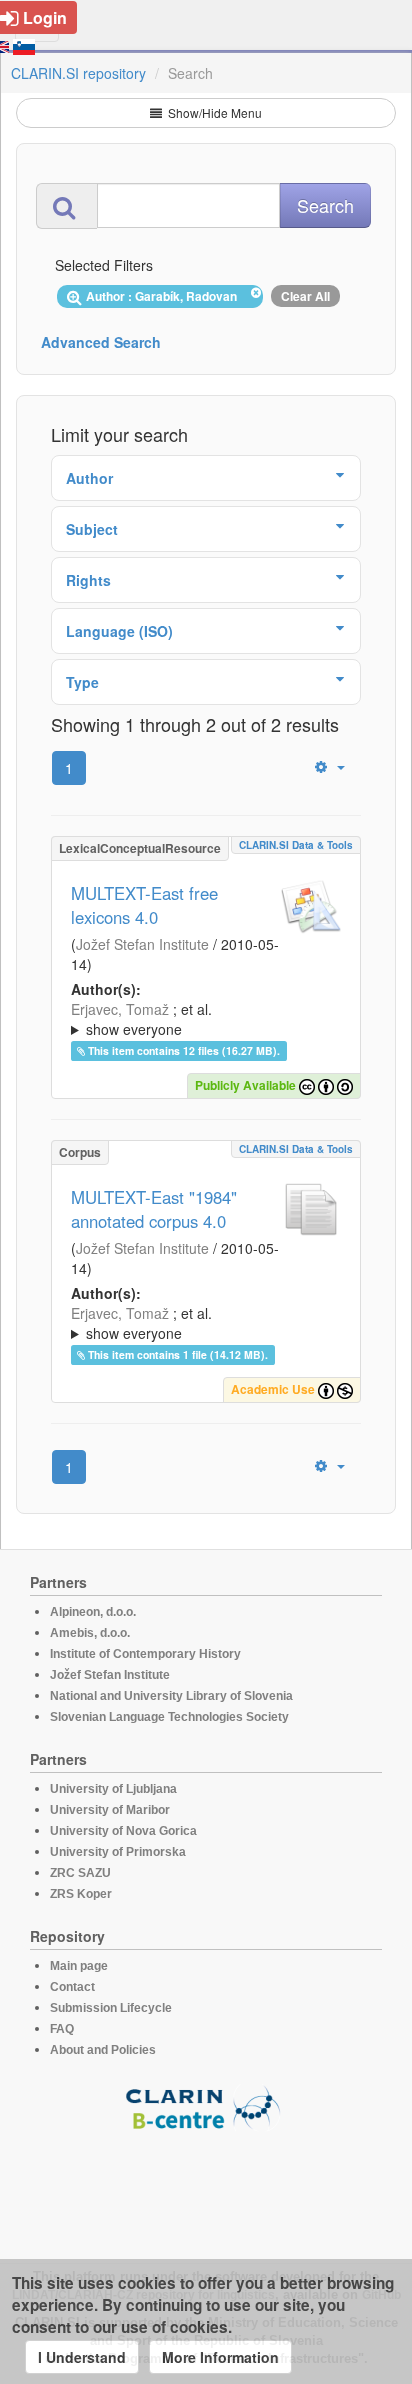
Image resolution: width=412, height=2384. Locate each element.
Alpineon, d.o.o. (93, 1612)
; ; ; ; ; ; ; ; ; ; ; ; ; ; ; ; (199, 1323)
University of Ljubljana (113, 1789)
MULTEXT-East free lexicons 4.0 (144, 905)
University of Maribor (110, 1810)
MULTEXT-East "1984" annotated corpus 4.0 (154, 1209)
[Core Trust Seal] (206, 2188)
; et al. (141, 1019)
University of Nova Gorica (123, 1831)
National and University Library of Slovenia (171, 1696)
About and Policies (103, 2050)
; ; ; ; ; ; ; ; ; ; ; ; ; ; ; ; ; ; (204, 1019)
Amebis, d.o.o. (90, 1633)
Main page (79, 1966)
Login (45, 17)
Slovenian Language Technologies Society (169, 1717)
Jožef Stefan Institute (142, 944)
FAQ (62, 2029)
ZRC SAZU (80, 1873)
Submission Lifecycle (111, 2008)
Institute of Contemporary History (145, 1654)
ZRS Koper (81, 1894)
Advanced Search (101, 342)
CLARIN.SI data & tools (296, 845)
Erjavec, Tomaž (120, 1009)
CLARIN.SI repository (78, 73)
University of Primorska (118, 1852)
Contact (72, 1987)
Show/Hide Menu (213, 112)
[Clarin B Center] (206, 2106)
